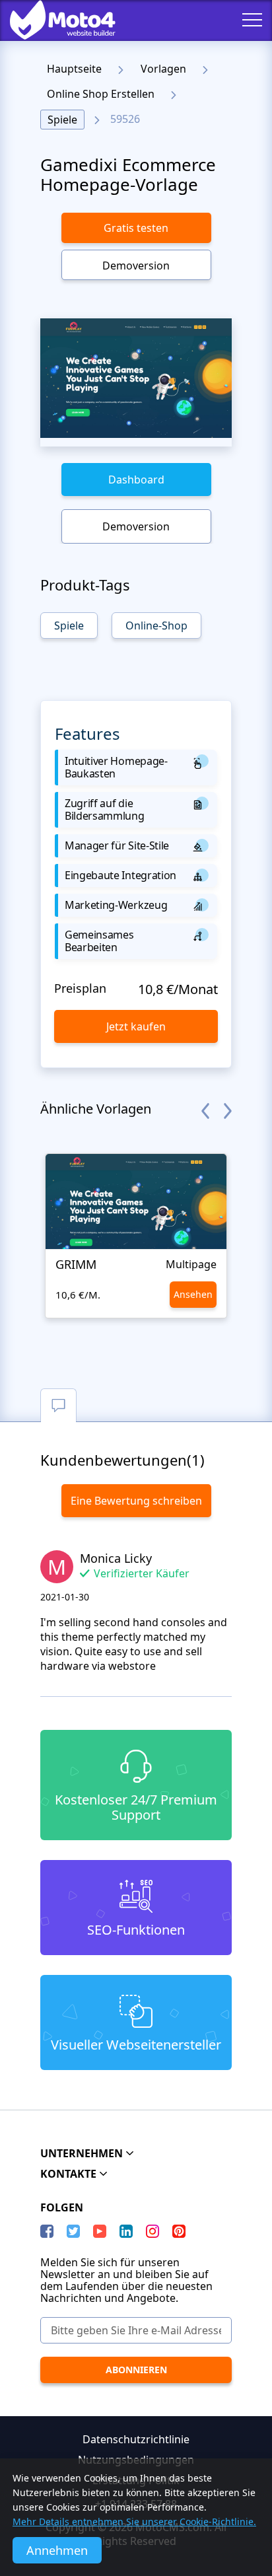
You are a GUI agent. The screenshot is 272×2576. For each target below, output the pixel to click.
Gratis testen (136, 228)
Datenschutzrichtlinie (136, 2439)
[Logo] (53, 20)
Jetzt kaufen (136, 1026)
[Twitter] (73, 2231)
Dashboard (136, 480)
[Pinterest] (179, 2231)
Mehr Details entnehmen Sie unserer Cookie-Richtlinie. (134, 2522)
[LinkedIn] (126, 2231)
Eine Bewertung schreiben (136, 1501)
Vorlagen (163, 69)
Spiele (62, 120)
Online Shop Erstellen (101, 94)
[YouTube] (100, 2231)
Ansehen (193, 1294)
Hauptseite (74, 69)
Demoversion (136, 266)
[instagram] (153, 2231)
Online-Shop (156, 626)
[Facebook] (47, 2231)
